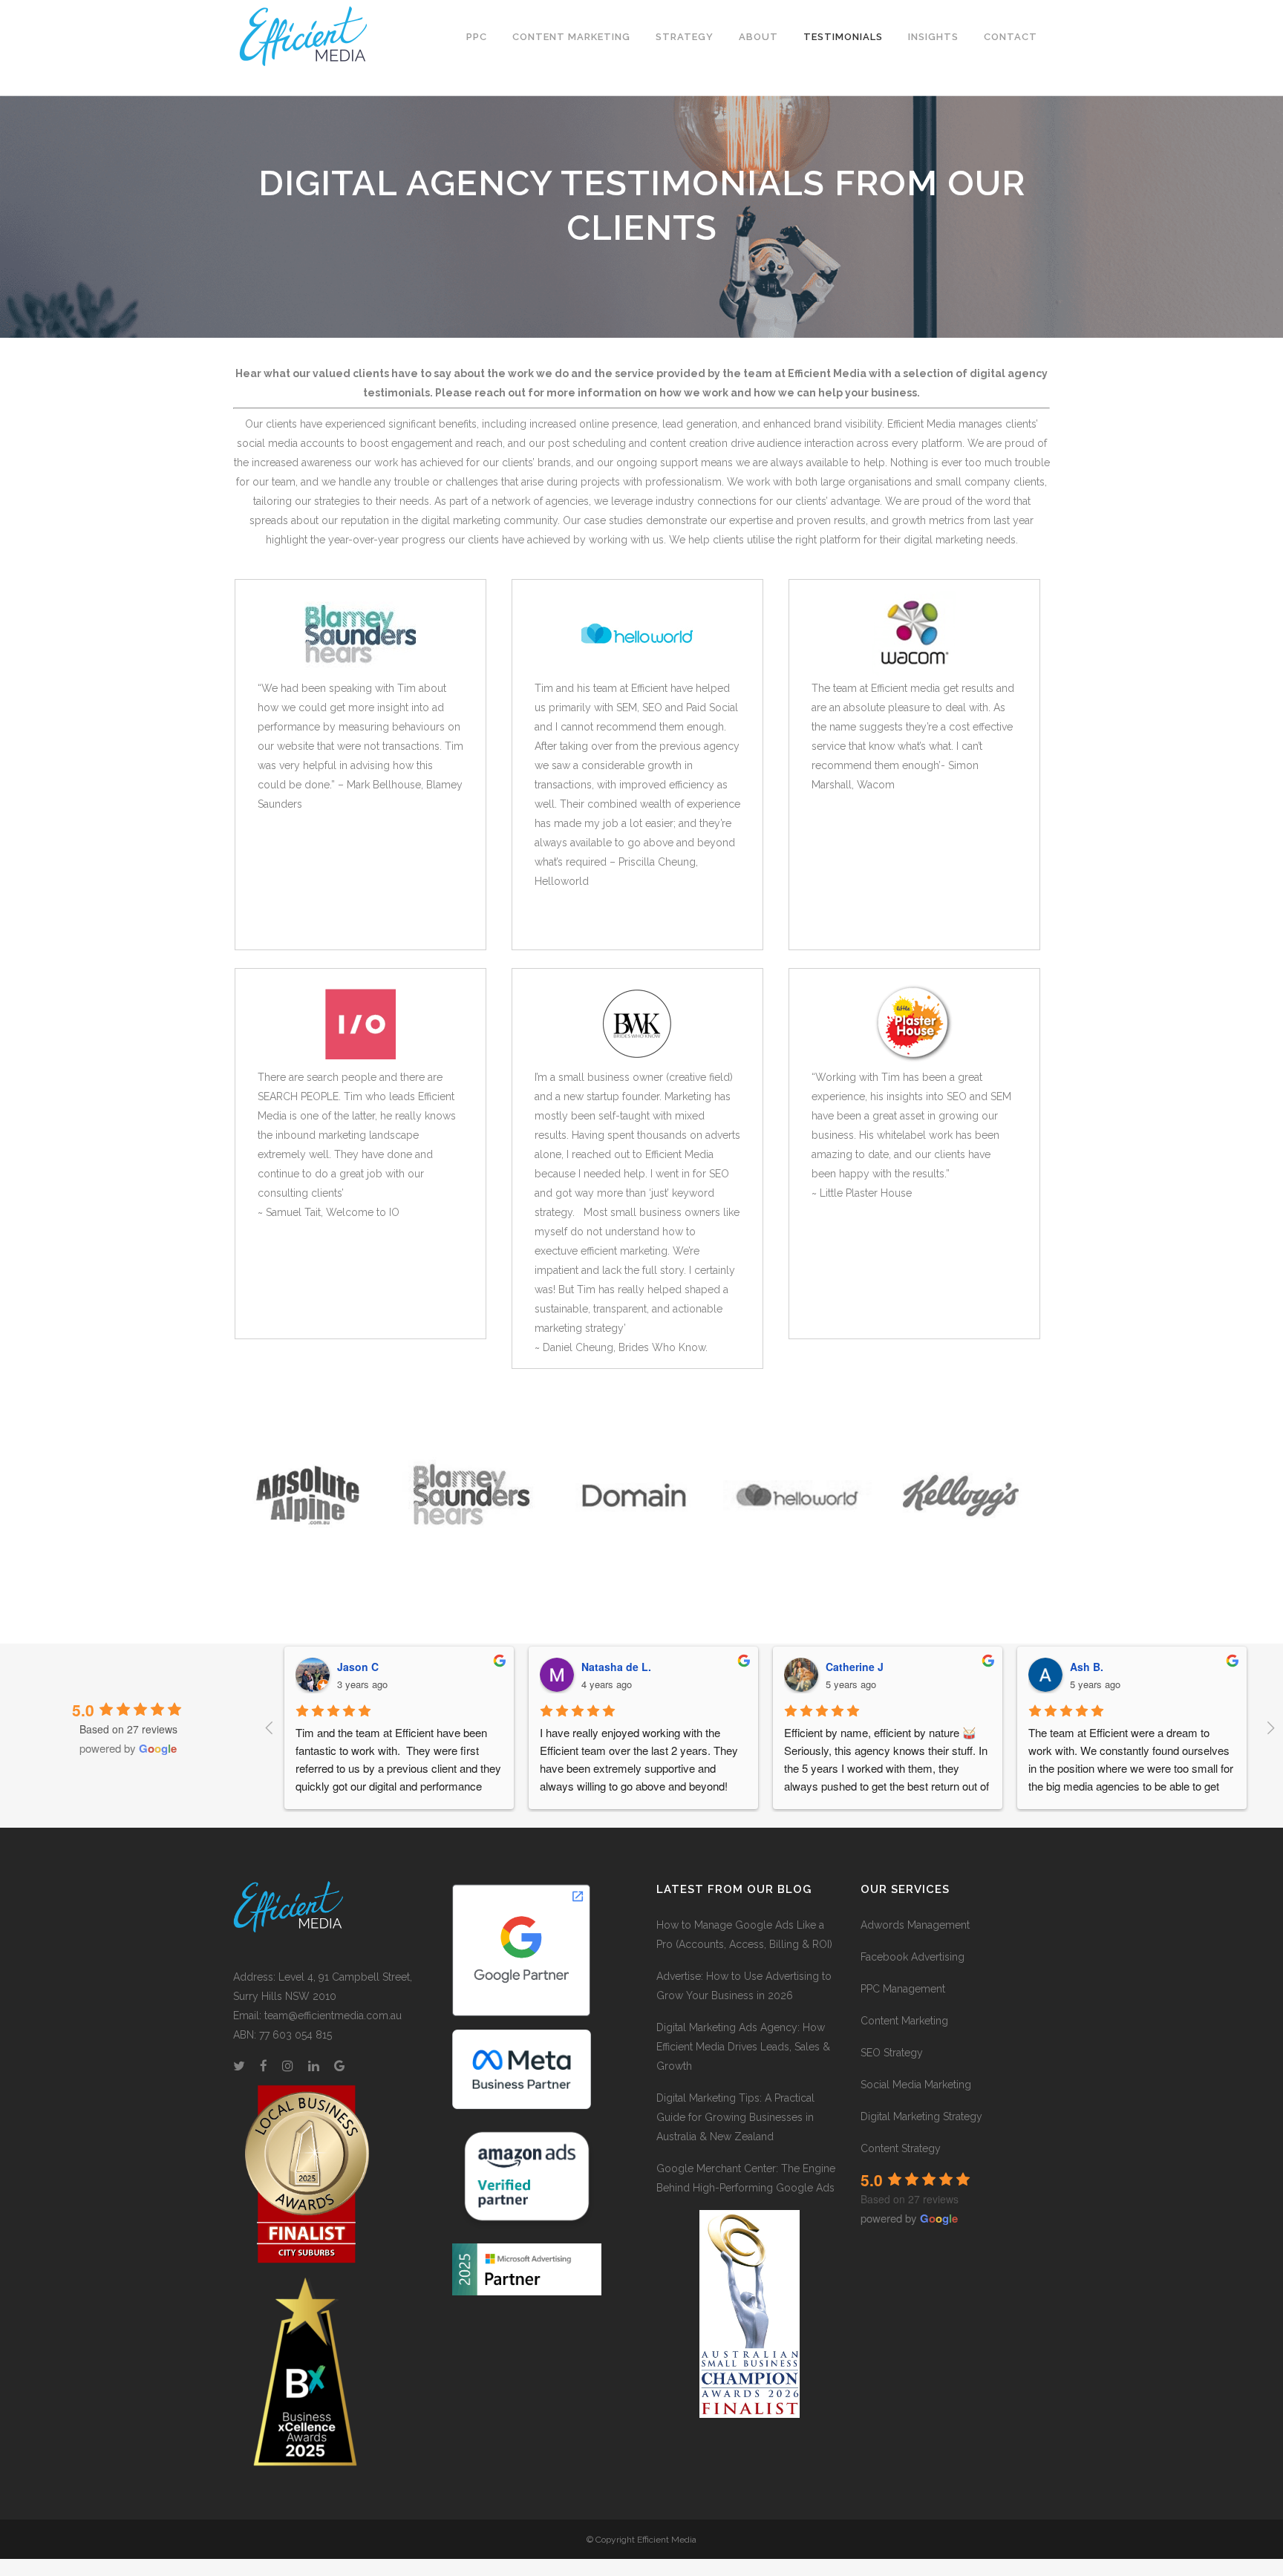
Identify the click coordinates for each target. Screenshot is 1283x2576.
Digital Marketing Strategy (921, 2116)
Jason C (358, 1667)
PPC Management (903, 1989)
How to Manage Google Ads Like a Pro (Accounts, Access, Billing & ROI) (744, 1935)
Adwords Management (915, 1925)
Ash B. (1087, 1667)
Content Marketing (904, 2021)
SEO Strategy (892, 2053)
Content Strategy (901, 2148)
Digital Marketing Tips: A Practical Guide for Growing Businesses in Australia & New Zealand (735, 2117)
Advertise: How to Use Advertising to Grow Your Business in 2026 (744, 1986)
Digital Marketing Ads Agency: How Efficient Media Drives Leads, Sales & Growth (743, 2047)
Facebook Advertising (913, 1957)
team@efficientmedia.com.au (333, 2016)
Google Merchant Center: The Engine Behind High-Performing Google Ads (746, 2178)
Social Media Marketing (916, 2085)
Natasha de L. (616, 1667)
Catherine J (855, 1667)
